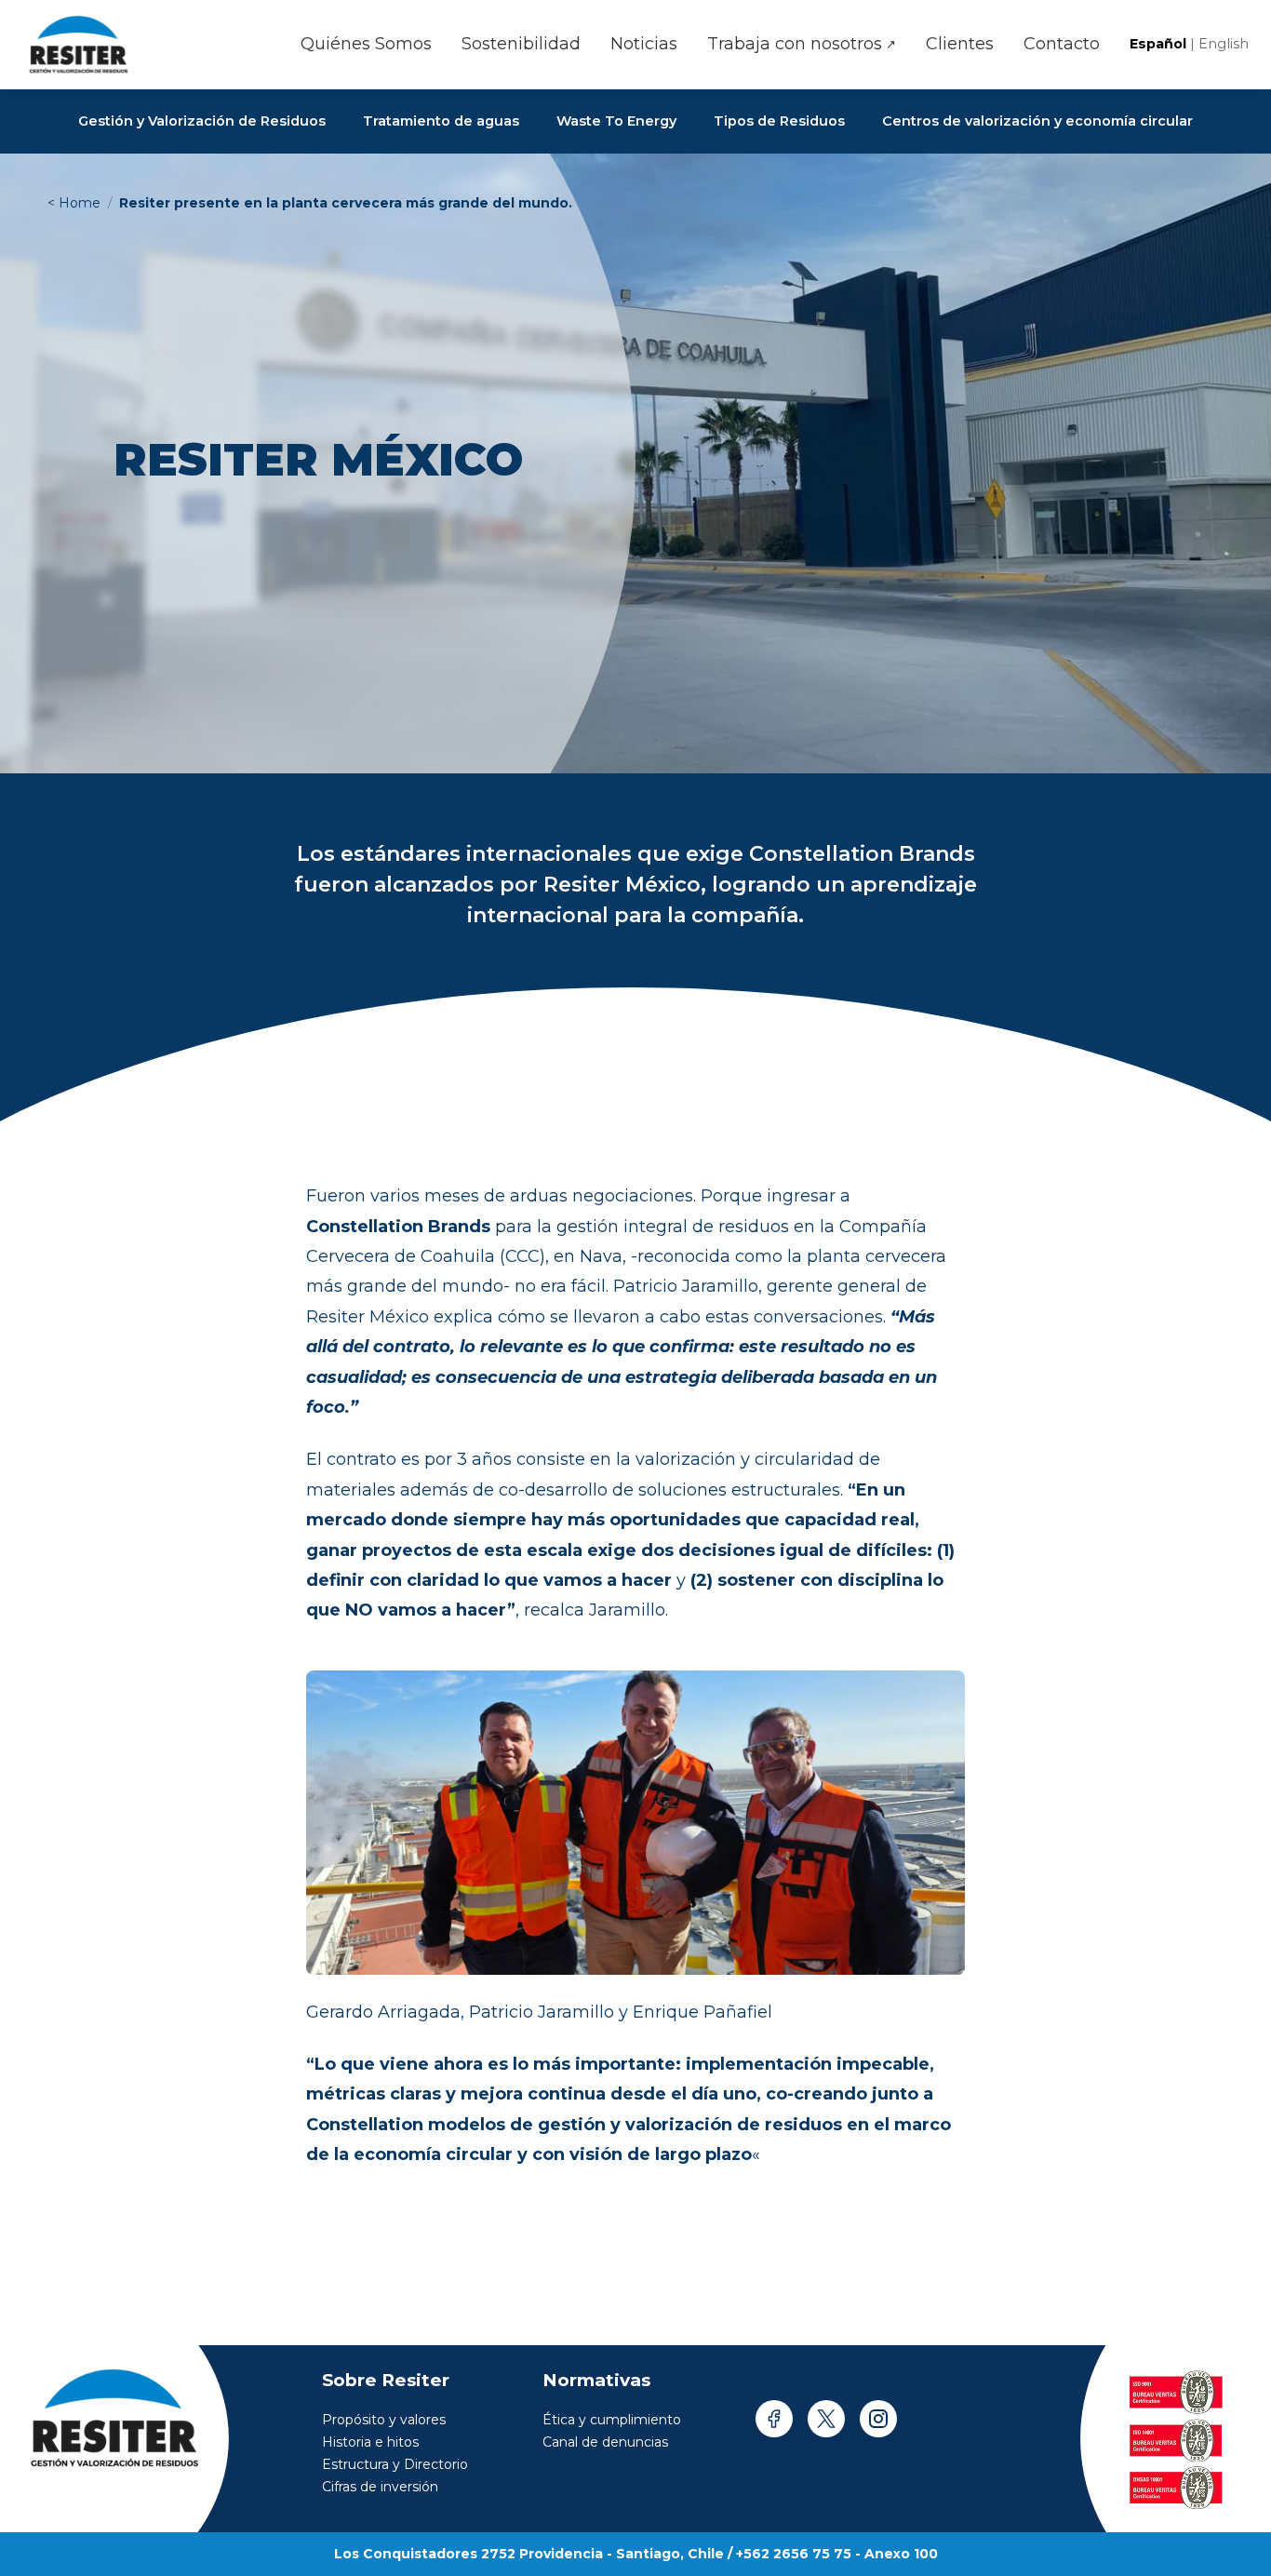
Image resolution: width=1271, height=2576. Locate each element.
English (1224, 44)
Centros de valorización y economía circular (1037, 121)
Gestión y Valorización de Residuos (202, 121)
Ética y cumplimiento (612, 2420)
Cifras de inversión (380, 2487)
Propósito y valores (384, 2420)
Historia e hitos (370, 2442)
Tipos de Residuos (779, 121)
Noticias (644, 44)
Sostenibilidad (521, 44)
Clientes (960, 44)
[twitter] (826, 2419)
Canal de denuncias (605, 2442)
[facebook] (774, 2419)
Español (1160, 44)
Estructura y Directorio (395, 2464)
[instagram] (878, 2419)
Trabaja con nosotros (802, 44)
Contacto (1062, 44)
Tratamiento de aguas (441, 121)
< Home (74, 203)
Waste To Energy (616, 121)
